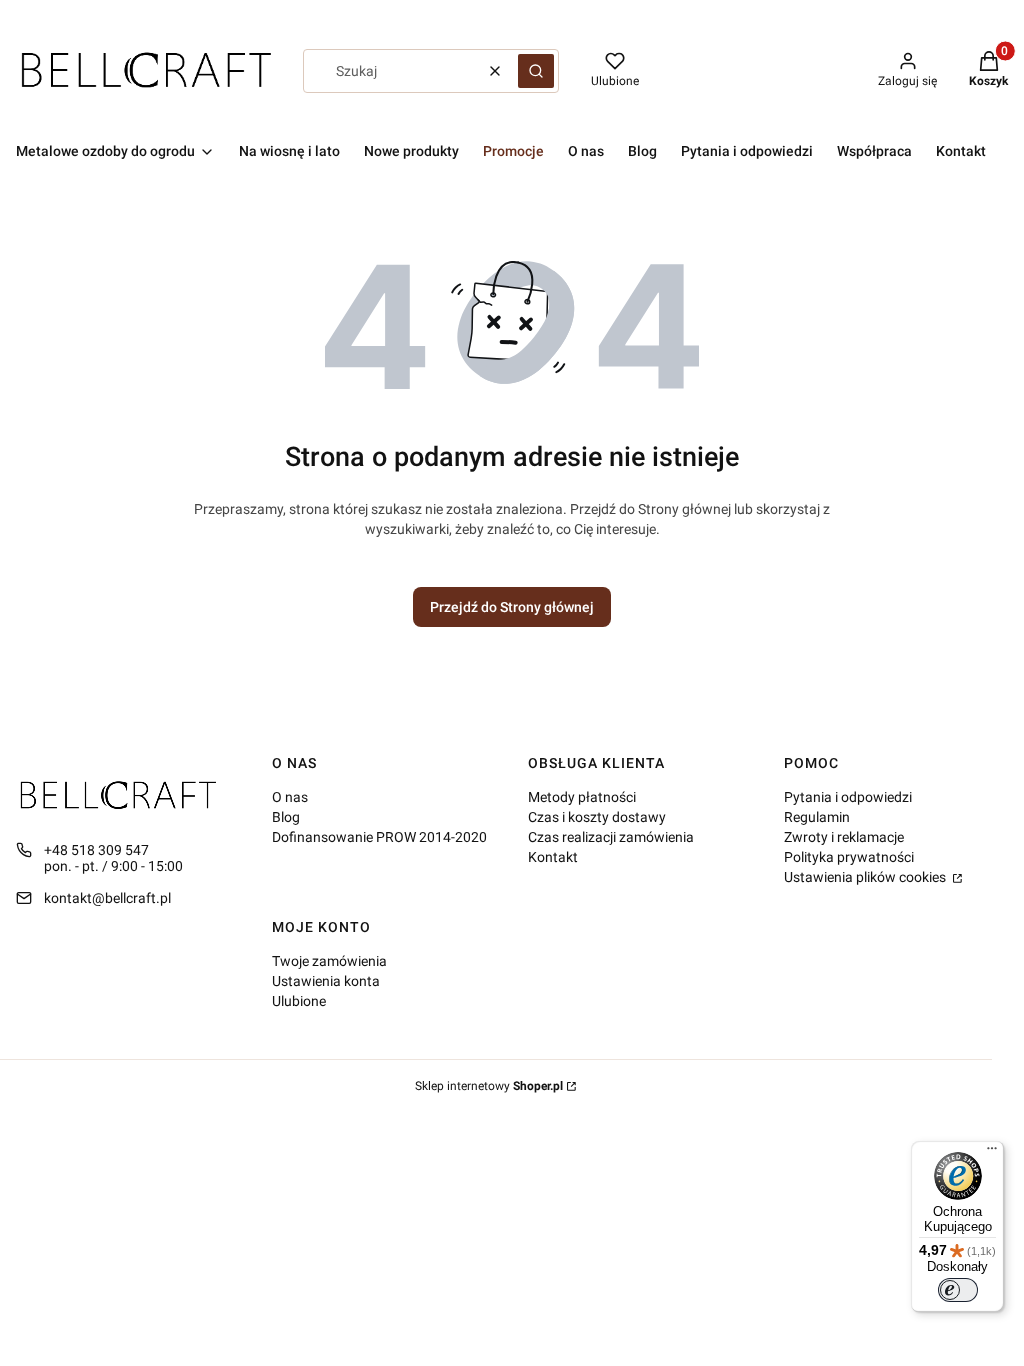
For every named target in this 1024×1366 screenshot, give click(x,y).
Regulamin (817, 817)
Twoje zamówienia (329, 961)
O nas (290, 797)
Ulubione (299, 1001)
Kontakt (553, 857)
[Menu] (992, 1153)
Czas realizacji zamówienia (611, 837)
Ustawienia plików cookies (866, 877)
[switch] (958, 1290)
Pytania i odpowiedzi (848, 797)
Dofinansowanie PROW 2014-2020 (379, 837)
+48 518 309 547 (96, 850)
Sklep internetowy (489, 1086)
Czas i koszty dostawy (597, 817)
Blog (286, 817)
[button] (536, 71)
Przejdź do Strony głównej (512, 607)
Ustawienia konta (326, 981)
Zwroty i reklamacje (844, 837)
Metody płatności (582, 797)
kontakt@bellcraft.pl (107, 898)
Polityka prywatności (849, 857)
